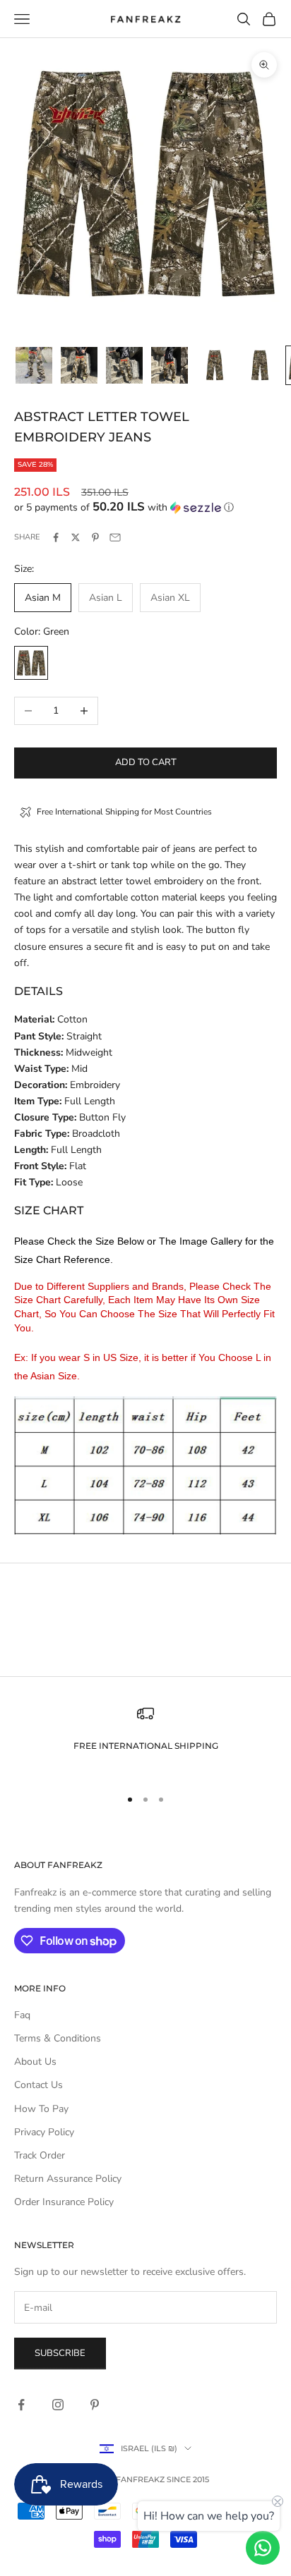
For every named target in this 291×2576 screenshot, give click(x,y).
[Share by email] (115, 537)
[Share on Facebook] (56, 537)
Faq (22, 2015)
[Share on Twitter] (76, 537)
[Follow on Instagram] (58, 2405)
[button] (145, 507)
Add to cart (146, 762)
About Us (35, 2062)
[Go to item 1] (34, 365)
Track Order (40, 2155)
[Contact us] (263, 2548)
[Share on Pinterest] (95, 537)
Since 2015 (188, 2479)
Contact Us (38, 2085)
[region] (145, 1740)
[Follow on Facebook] (21, 2405)
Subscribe (60, 2353)
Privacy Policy (44, 2132)
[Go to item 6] (260, 365)
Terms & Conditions (58, 2038)
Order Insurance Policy (64, 2202)
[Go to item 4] (170, 365)
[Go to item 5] (215, 365)
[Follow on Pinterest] (95, 2405)
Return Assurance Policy (68, 2179)
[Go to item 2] (79, 365)
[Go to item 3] (124, 365)
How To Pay (41, 2109)
